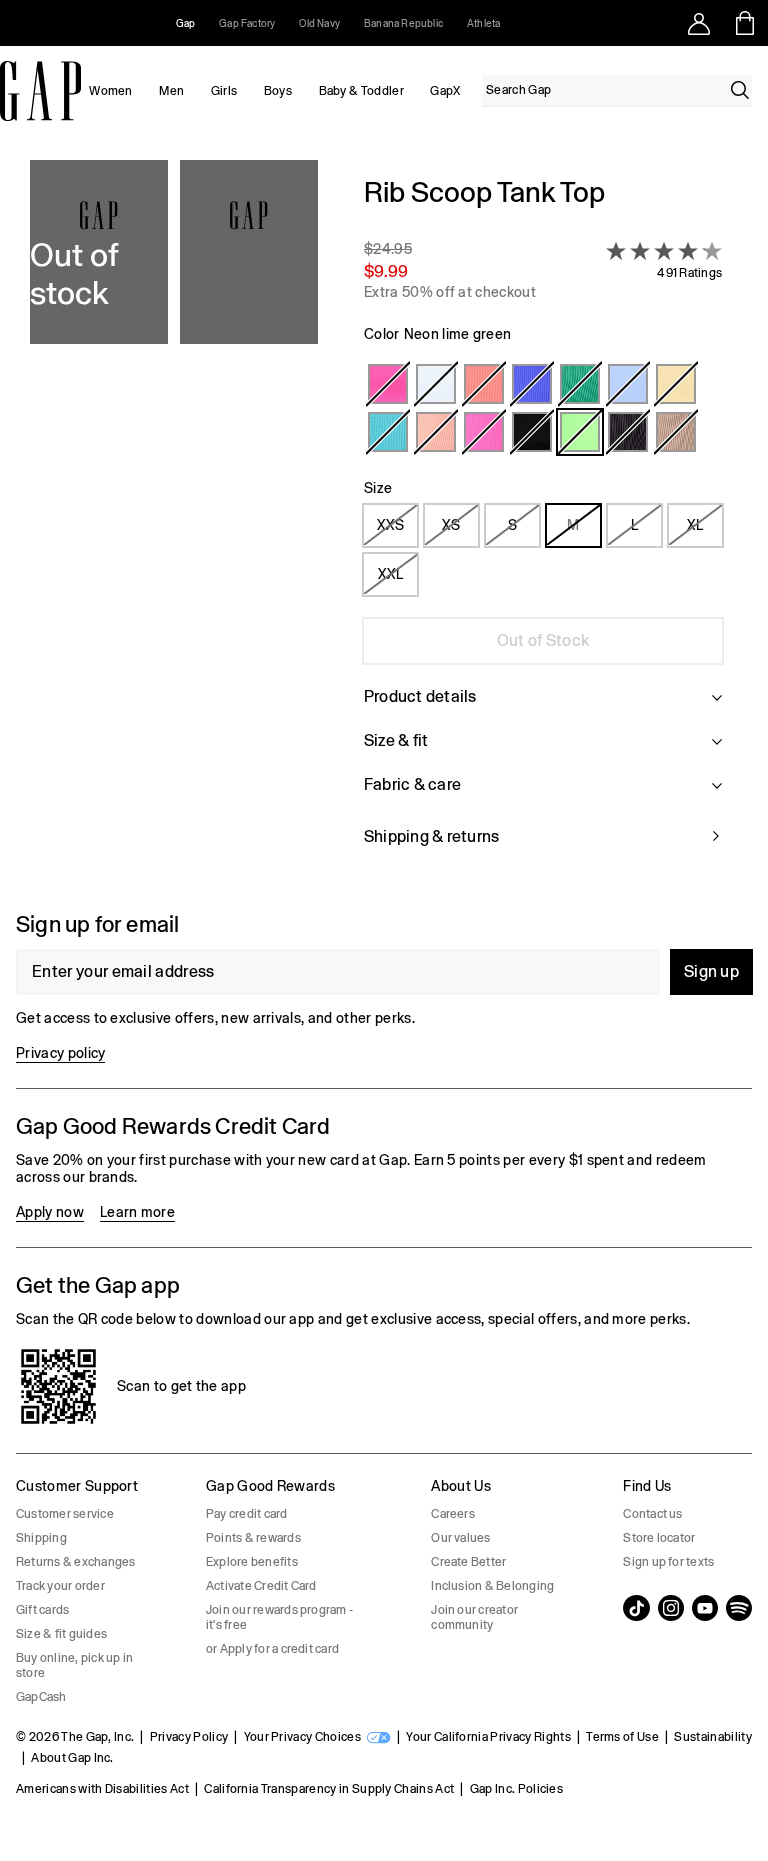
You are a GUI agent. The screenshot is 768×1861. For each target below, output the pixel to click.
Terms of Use (622, 1737)
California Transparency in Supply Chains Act (329, 1789)
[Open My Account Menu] (699, 23)
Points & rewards (253, 1538)
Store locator (659, 1538)
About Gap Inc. (72, 1758)
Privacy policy (60, 1053)
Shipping (41, 1538)
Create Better (468, 1562)
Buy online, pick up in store (74, 1665)
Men (171, 91)
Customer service (65, 1514)
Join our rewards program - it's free (279, 1617)
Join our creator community (474, 1617)
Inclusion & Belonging (492, 1586)
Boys (278, 91)
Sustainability (712, 1737)
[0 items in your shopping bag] (745, 23)
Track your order (60, 1586)
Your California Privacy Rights (488, 1737)
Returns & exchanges (76, 1562)
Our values (460, 1538)
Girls (224, 91)
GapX (445, 91)
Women (111, 91)
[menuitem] (111, 91)
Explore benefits (252, 1562)
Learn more (137, 1212)
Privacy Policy (189, 1737)
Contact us (652, 1514)
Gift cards (42, 1610)
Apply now (50, 1212)
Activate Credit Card (261, 1586)
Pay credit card (247, 1514)
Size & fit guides (61, 1634)
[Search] (740, 90)
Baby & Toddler (361, 91)
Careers (453, 1514)
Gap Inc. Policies (516, 1789)
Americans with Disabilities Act (102, 1789)
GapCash (41, 1697)
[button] (174, 523)
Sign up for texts (668, 1562)
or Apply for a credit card (272, 1649)
